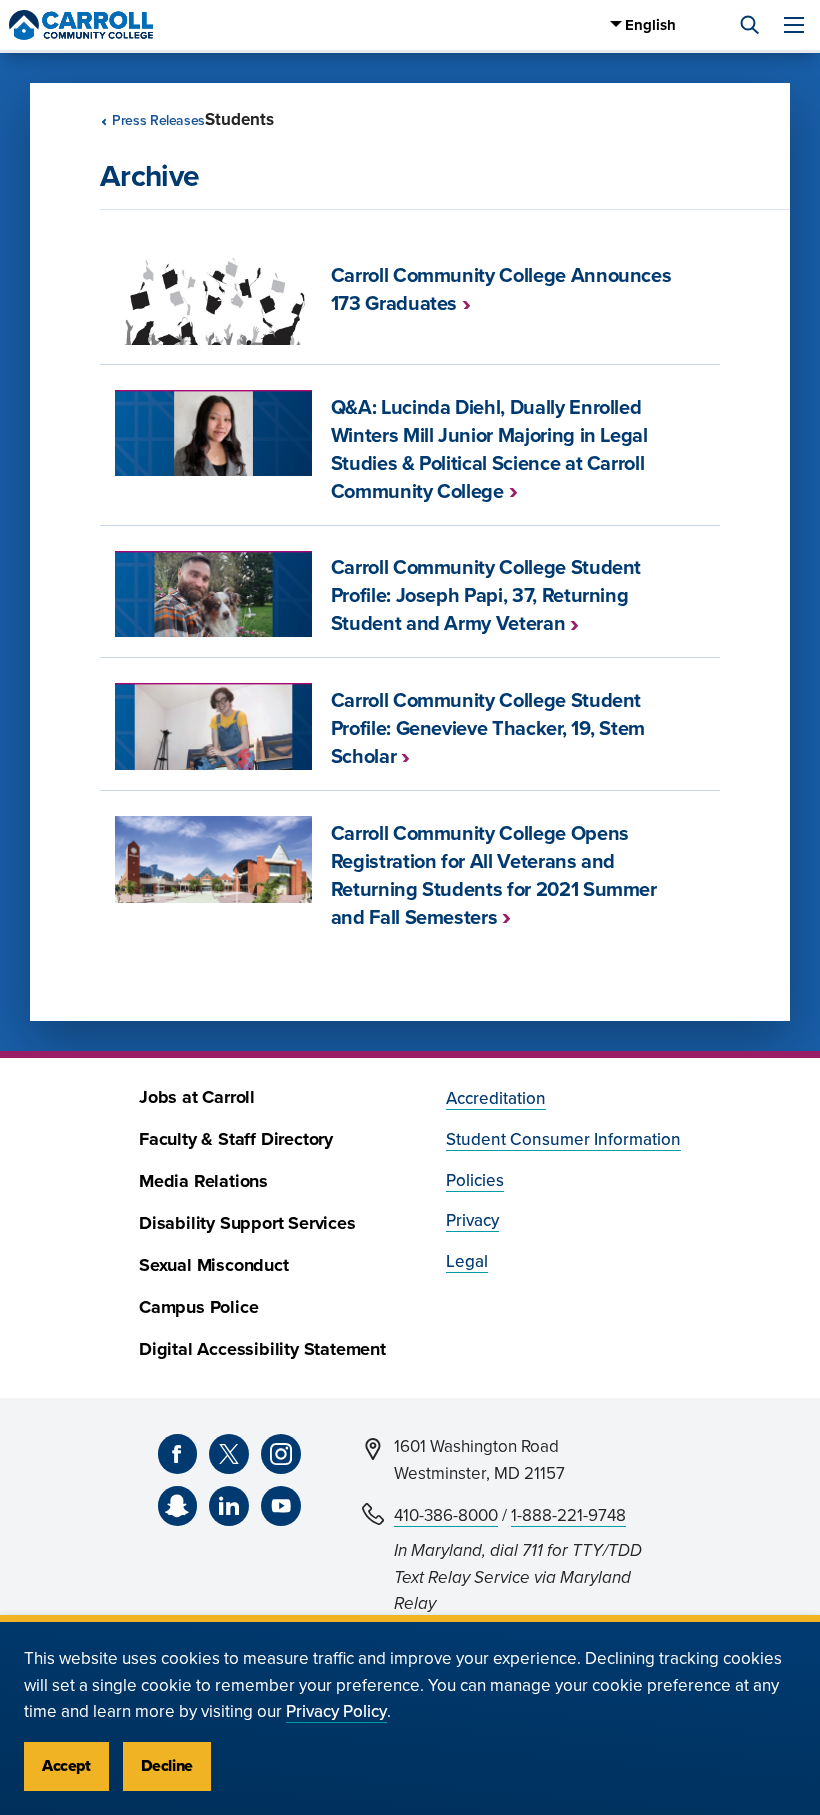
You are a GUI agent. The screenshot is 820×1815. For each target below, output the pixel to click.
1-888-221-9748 (568, 1515)
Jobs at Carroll (197, 1097)
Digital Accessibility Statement (262, 1349)
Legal (467, 1261)
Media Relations (203, 1181)
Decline (167, 1766)
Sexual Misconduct (214, 1265)
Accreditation (496, 1098)
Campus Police (198, 1307)
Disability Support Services (247, 1223)
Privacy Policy (336, 1711)
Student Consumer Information (563, 1139)
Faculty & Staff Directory (236, 1139)
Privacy (472, 1220)
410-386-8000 (446, 1515)
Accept (66, 1766)
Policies (475, 1180)
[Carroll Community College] (81, 25)
